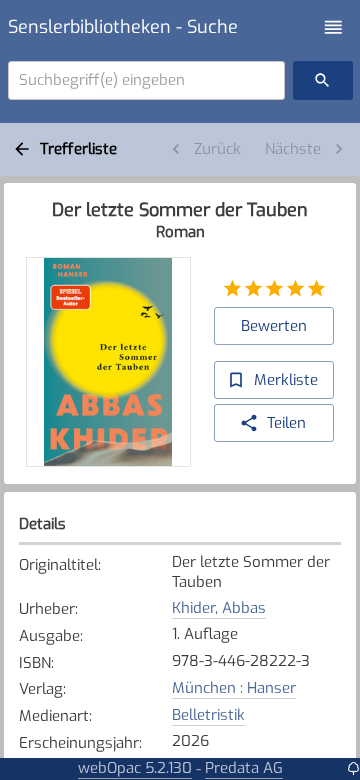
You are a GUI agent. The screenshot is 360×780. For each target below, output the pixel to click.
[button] (333, 27)
